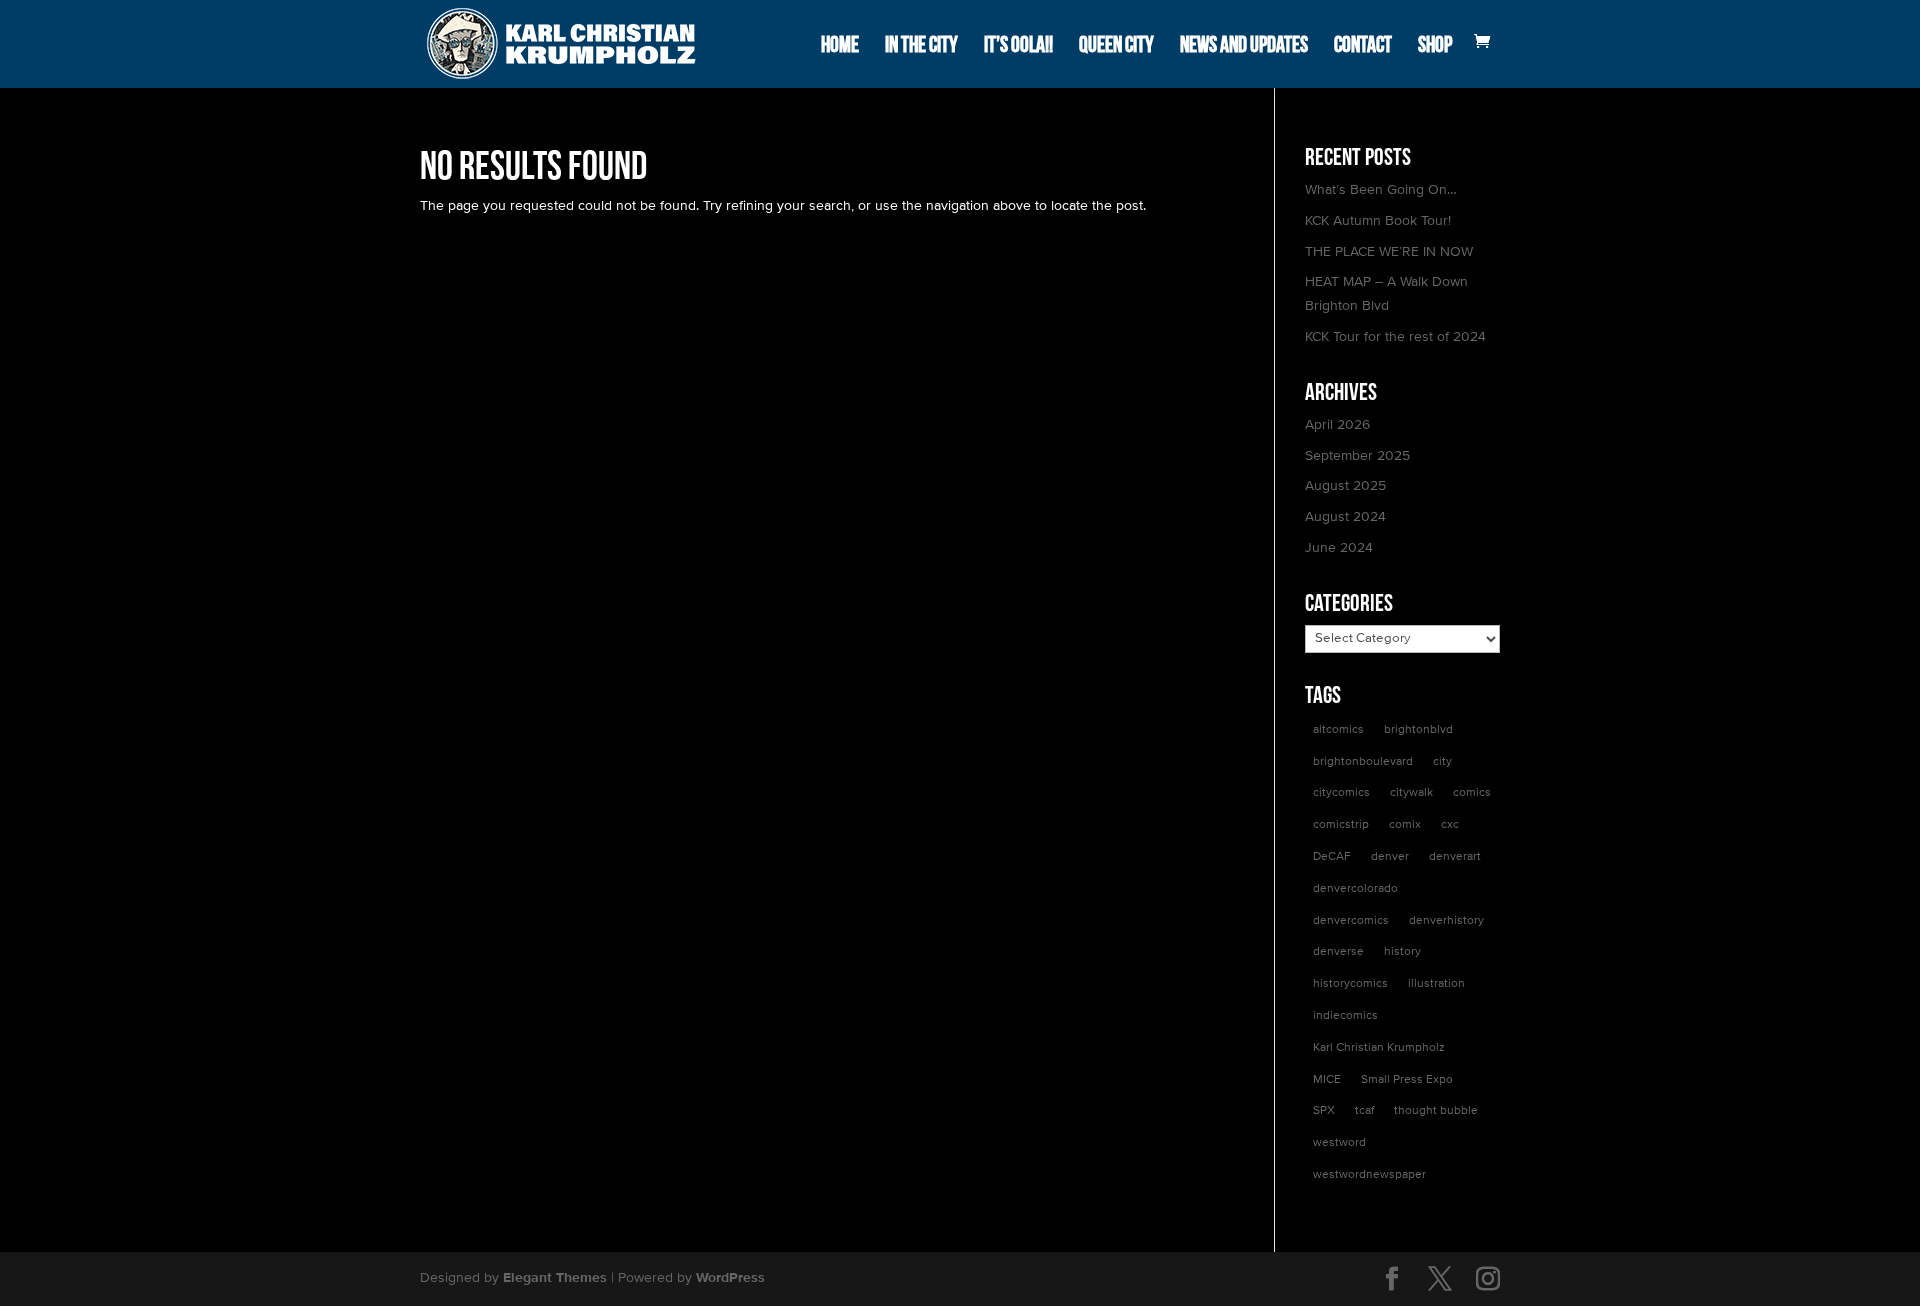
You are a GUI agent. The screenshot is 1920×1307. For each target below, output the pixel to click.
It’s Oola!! (1018, 45)
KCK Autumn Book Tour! (1378, 221)
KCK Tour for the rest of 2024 (1395, 337)
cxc (1450, 825)
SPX (1324, 1111)
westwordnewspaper (1369, 1175)
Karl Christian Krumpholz (1379, 1048)
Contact (1363, 45)
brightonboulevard (1363, 762)
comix (1405, 825)
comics (1472, 793)
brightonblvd (1418, 730)
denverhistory (1446, 921)
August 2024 (1345, 517)
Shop (1435, 45)
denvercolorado (1355, 889)
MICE (1327, 1080)
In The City (921, 45)
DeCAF (1332, 857)
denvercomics (1351, 921)
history (1402, 952)
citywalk (1411, 793)
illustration (1436, 984)
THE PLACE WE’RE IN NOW (1389, 252)
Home (840, 45)
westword (1339, 1143)
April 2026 (1337, 425)
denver (1390, 857)
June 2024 (1339, 548)
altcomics (1338, 730)
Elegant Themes (555, 1278)
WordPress (730, 1278)
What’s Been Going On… (1381, 190)
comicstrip (1341, 825)
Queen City (1116, 45)
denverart (1455, 857)
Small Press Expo (1407, 1080)
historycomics (1350, 984)
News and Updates (1244, 45)
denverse (1338, 952)
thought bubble (1436, 1111)
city (1442, 762)
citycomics (1341, 793)
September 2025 (1357, 456)
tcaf (1364, 1111)
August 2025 (1345, 486)
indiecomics (1345, 1016)
